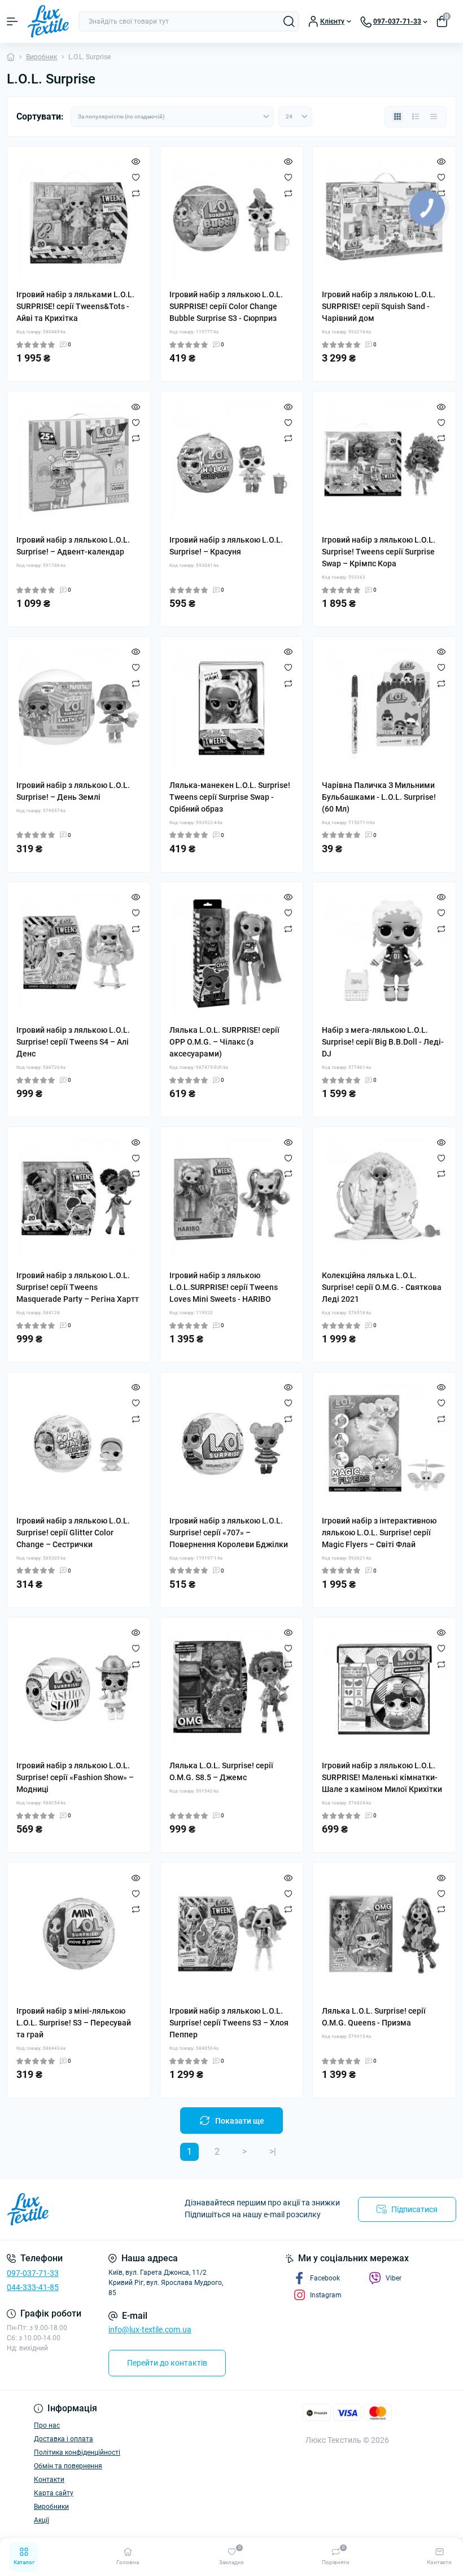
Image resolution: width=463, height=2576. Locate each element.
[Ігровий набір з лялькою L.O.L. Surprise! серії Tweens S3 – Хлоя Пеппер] (232, 1934)
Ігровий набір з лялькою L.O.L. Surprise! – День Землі (73, 791)
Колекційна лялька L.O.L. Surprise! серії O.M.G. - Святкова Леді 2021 (382, 1287)
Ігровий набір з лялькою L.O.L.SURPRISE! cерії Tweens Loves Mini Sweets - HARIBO (224, 1287)
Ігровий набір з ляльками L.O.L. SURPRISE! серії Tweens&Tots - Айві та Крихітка (75, 306)
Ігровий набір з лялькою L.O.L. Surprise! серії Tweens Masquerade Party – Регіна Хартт (78, 1287)
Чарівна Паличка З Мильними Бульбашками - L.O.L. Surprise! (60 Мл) (379, 797)
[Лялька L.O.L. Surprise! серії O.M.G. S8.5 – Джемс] (232, 1689)
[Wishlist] (136, 177)
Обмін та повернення (68, 2466)
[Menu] (12, 21)
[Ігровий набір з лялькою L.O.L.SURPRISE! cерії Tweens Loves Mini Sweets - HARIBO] (232, 1198)
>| (273, 2152)
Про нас (47, 2425)
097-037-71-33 (33, 2273)
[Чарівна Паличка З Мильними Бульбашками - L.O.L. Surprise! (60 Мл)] (384, 708)
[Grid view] (398, 117)
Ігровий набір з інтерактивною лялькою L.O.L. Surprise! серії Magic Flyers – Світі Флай (379, 1533)
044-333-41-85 (33, 2287)
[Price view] (434, 117)
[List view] (416, 117)
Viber (394, 2278)
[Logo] (48, 21)
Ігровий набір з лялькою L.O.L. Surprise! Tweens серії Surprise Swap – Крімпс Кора (379, 552)
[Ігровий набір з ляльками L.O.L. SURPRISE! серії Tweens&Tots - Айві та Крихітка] (79, 218)
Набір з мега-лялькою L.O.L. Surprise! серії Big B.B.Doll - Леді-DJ (383, 1042)
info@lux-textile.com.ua (150, 2330)
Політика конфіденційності (77, 2452)
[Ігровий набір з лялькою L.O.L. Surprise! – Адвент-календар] (79, 463)
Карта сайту (54, 2493)
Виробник (42, 57)
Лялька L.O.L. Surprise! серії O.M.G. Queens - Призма (374, 2017)
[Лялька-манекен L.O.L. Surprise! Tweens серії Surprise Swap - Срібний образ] (232, 708)
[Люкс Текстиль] (77, 2209)
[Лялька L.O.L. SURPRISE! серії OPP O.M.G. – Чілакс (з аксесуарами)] (232, 954)
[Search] (289, 21)
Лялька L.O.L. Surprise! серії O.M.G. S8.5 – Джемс (221, 1771)
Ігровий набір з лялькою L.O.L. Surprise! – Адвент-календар (73, 546)
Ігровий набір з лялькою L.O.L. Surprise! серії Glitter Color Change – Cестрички (73, 1533)
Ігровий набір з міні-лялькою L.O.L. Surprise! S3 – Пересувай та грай (74, 2023)
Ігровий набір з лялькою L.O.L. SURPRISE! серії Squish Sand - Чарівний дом (379, 306)
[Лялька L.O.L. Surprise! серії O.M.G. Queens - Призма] (384, 1934)
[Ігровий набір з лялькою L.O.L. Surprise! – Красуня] (232, 463)
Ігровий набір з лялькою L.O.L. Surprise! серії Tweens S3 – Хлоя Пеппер (229, 2023)
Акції (42, 2520)
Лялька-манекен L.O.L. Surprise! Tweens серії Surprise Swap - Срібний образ (230, 797)
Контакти (49, 2480)
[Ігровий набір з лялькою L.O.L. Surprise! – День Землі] (79, 708)
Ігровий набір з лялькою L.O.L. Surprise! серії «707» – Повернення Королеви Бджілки (229, 1533)
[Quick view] (136, 161)
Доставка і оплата (64, 2439)
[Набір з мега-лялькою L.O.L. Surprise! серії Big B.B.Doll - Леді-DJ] (384, 954)
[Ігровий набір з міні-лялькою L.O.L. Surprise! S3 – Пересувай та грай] (79, 1934)
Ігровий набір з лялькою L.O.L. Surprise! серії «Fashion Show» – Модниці (75, 1777)
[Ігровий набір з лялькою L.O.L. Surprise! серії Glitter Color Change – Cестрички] (79, 1444)
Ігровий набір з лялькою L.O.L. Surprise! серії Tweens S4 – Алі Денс (73, 1042)
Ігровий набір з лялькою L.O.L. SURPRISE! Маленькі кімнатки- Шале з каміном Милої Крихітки (382, 1777)
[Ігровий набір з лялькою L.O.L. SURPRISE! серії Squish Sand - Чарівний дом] (384, 218)
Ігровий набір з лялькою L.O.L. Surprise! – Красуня (226, 546)
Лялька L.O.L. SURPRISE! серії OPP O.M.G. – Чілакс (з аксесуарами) (224, 1042)
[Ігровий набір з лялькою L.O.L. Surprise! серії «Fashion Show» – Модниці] (79, 1689)
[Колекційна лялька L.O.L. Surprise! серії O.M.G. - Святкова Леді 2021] (384, 1198)
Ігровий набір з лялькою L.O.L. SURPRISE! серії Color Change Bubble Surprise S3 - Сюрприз (226, 306)
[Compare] (136, 193)
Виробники (51, 2507)
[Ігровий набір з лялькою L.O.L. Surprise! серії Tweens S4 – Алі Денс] (79, 954)
